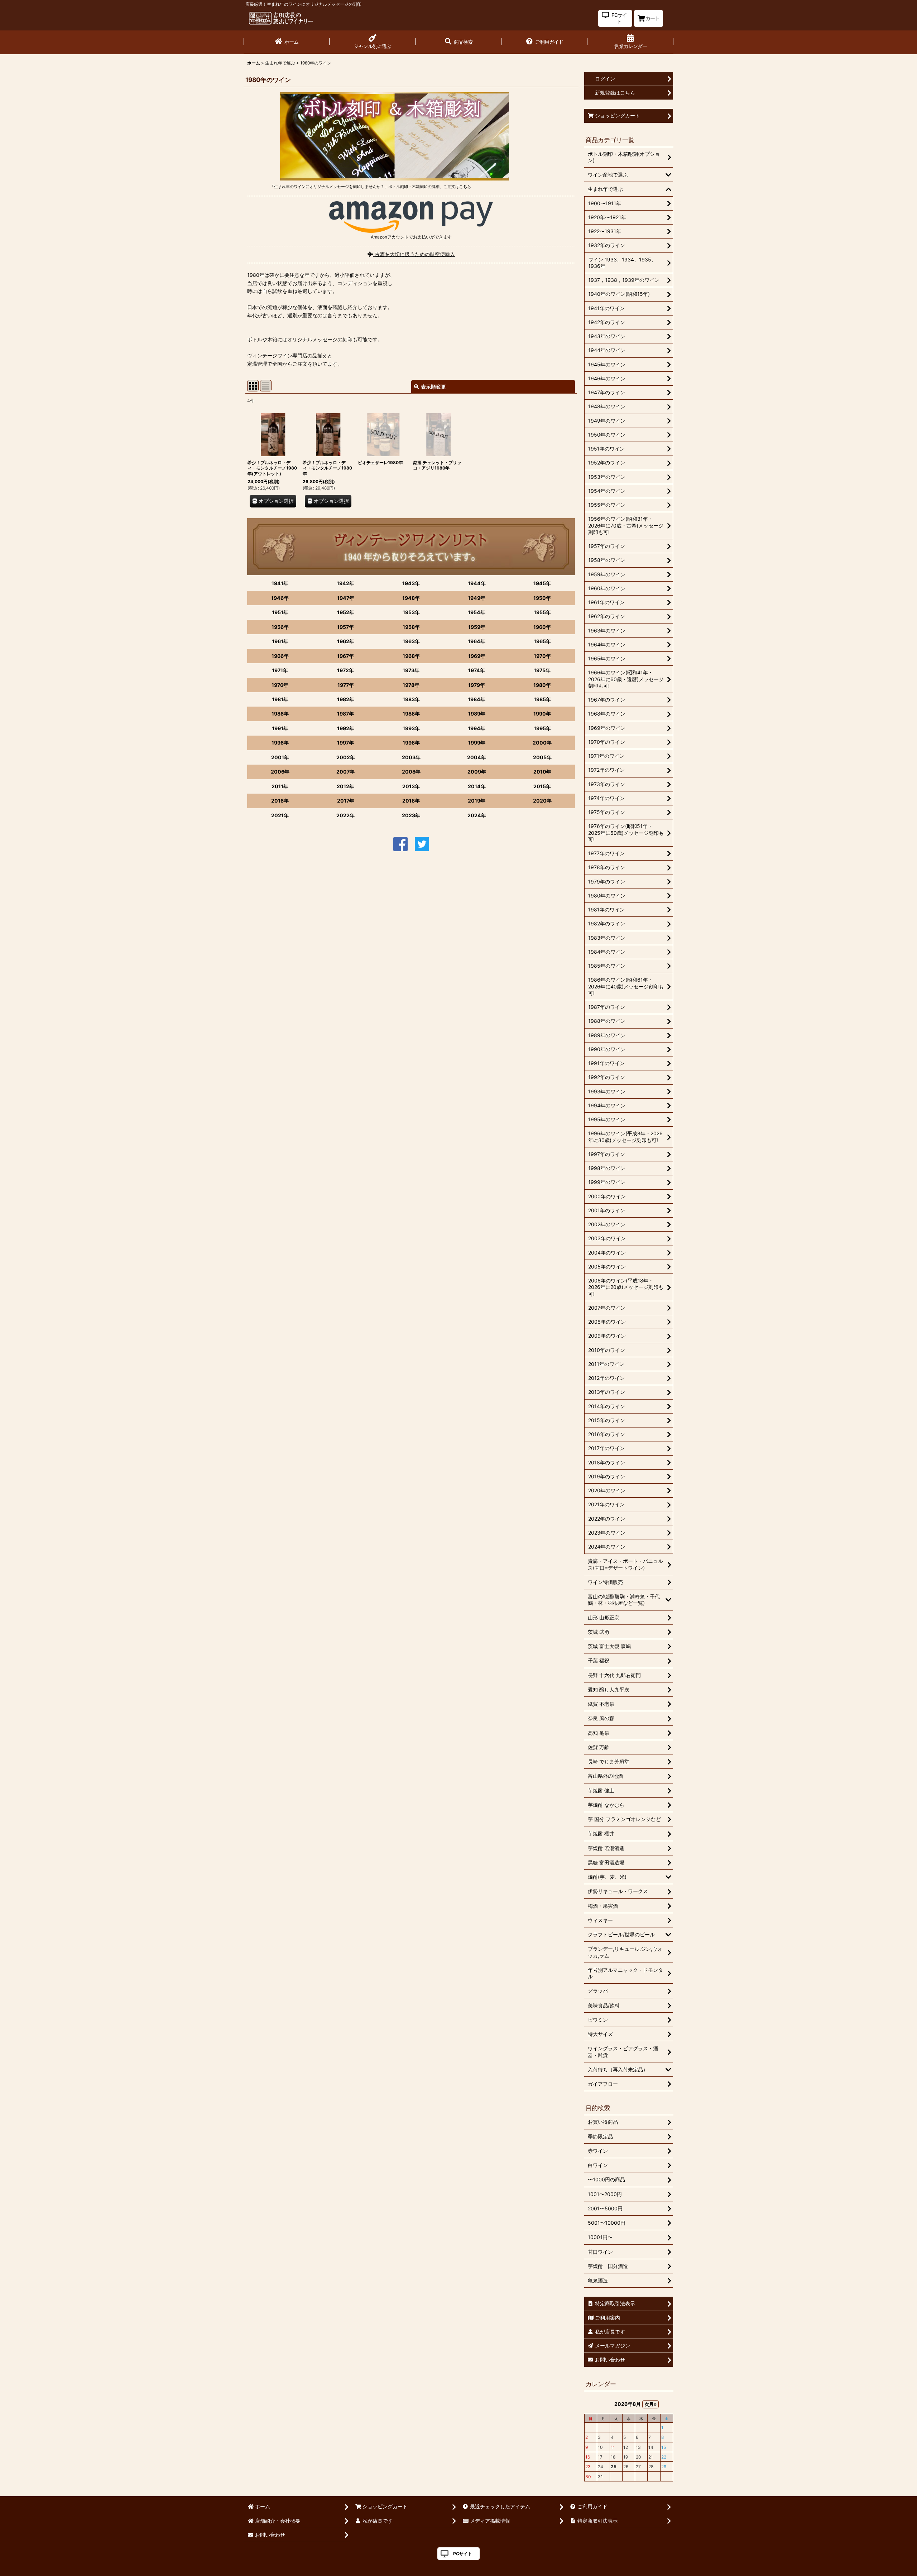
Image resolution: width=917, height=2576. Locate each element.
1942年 (345, 583)
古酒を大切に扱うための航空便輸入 (414, 254)
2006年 (280, 772)
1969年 (477, 656)
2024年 (477, 815)
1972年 (345, 670)
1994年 (477, 728)
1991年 (280, 728)
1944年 (477, 583)
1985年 (542, 699)
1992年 (346, 728)
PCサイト (463, 2554)
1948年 (411, 598)
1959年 (477, 627)
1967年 (345, 656)
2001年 (280, 757)
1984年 (477, 699)
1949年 (477, 598)
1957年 (345, 627)
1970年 (542, 656)
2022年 (345, 815)
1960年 (542, 627)
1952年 (346, 612)
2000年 (542, 743)
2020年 (542, 801)
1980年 (542, 685)
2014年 (477, 786)
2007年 (345, 772)
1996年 (280, 743)
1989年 (477, 714)
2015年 (542, 786)
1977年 (346, 685)
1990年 (542, 714)
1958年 (411, 627)
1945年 (542, 583)
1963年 (411, 641)
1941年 (280, 583)
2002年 (346, 757)
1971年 (280, 670)
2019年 (477, 801)
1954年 (477, 612)
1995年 (542, 728)
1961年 (280, 641)
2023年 (411, 815)
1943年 (411, 583)
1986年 (280, 714)
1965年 (542, 641)
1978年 (411, 685)
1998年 (411, 743)
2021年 (280, 815)
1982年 (346, 699)
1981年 (280, 699)
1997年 (345, 743)
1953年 (411, 612)
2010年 (542, 772)
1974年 (477, 670)
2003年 (411, 757)
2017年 (346, 801)
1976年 (280, 685)
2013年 (411, 786)
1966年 (280, 656)
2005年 (542, 757)
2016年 (280, 801)
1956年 (280, 627)
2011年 (280, 786)
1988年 (411, 714)
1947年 (346, 598)
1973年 (411, 670)
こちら (465, 187)
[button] (458, 42)
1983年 (411, 699)
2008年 (411, 772)
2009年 (477, 772)
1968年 (411, 656)
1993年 (411, 728)
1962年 (346, 641)
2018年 (411, 801)
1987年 (345, 714)
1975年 (542, 670)
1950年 (542, 598)
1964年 (477, 641)
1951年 (280, 612)
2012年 (345, 786)
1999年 (477, 743)
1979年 (477, 685)
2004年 (477, 757)
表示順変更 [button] (433, 387)
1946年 (280, 598)
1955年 (542, 612)
